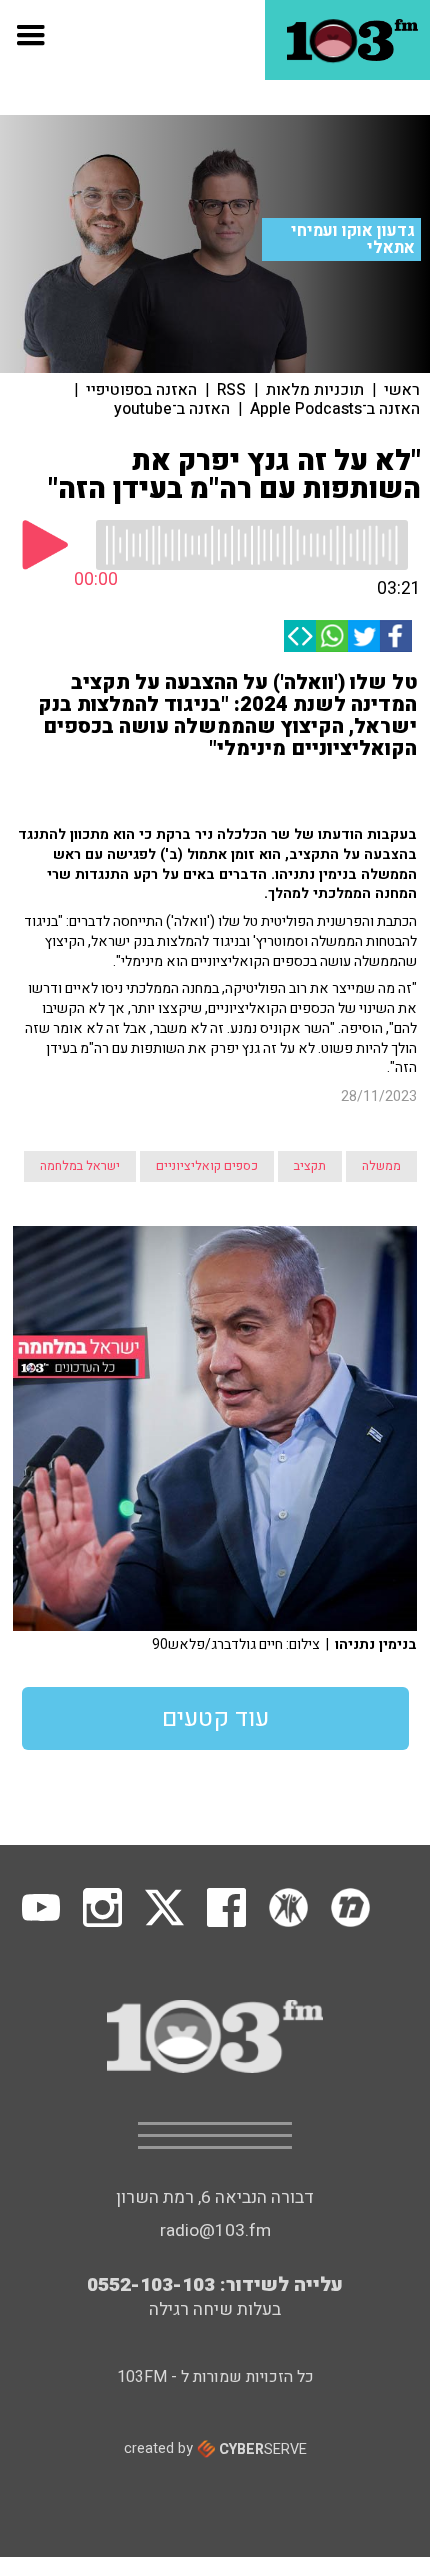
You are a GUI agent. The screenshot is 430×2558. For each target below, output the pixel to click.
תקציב (310, 1166)
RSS (231, 390)
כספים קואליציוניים (207, 1166)
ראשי (402, 390)
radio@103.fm (215, 2230)
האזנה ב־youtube (172, 409)
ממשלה (381, 1166)
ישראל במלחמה (80, 1166)
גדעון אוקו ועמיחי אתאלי (353, 239)
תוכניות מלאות (315, 390)
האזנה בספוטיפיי (141, 390)
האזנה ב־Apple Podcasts (335, 409)
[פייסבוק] (396, 636)
